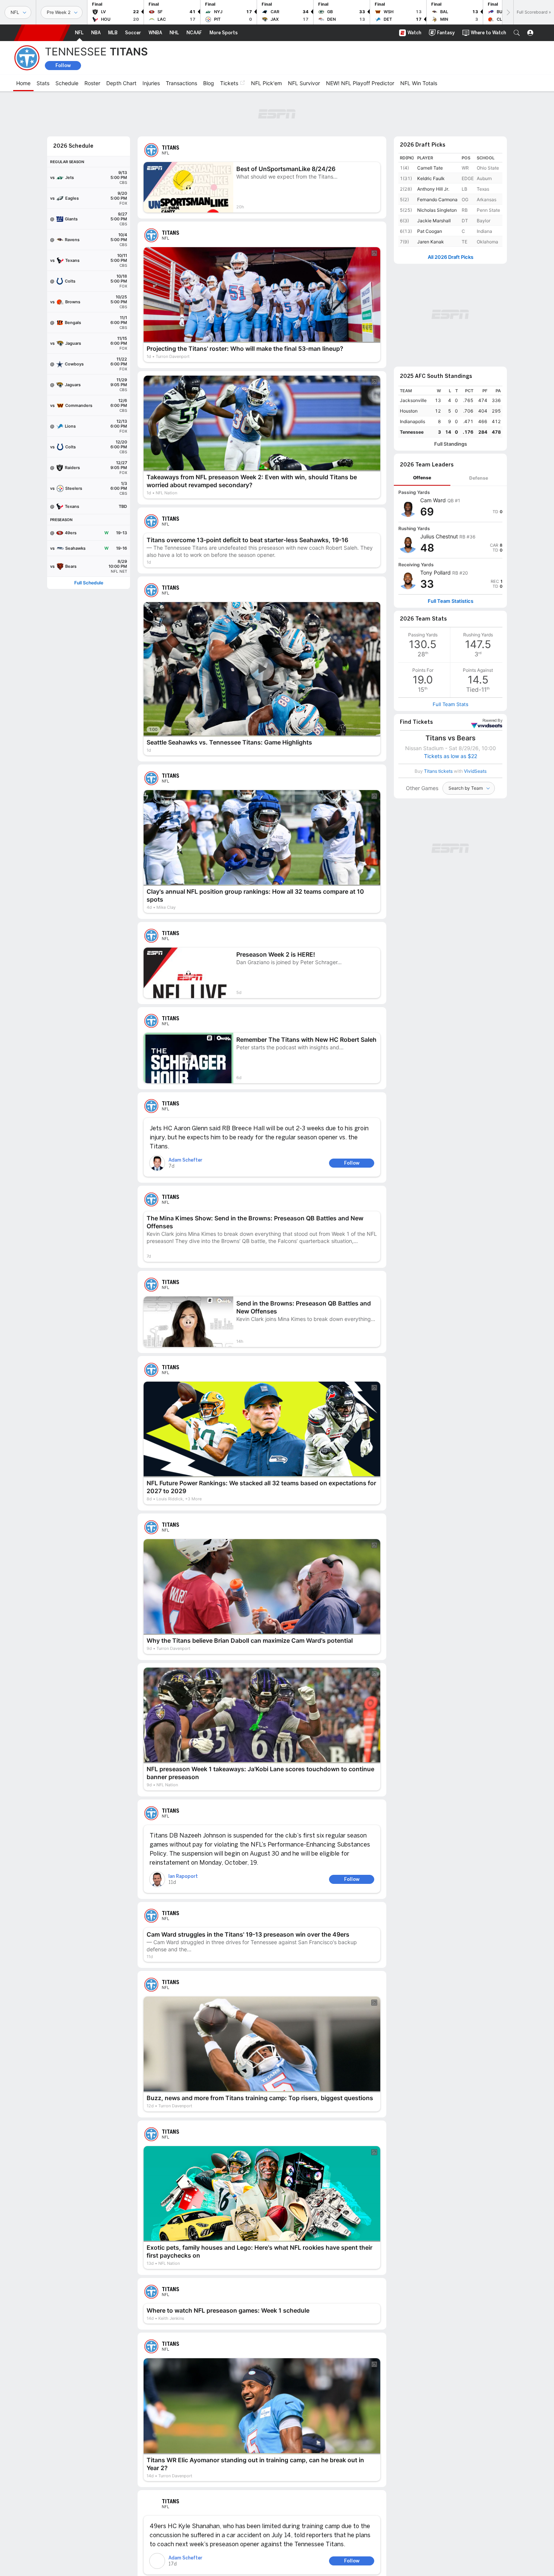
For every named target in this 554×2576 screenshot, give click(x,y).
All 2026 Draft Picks (451, 257)
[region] (450, 412)
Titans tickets (438, 771)
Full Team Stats (451, 704)
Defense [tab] (479, 478)
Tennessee (412, 432)
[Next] (508, 12)
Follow (63, 65)
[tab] (422, 478)
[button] (517, 33)
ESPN (42, 33)
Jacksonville (413, 400)
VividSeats (492, 721)
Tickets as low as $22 (451, 756)
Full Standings (451, 444)
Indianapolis (412, 421)
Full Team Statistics (451, 601)
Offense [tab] (422, 478)
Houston (409, 411)
